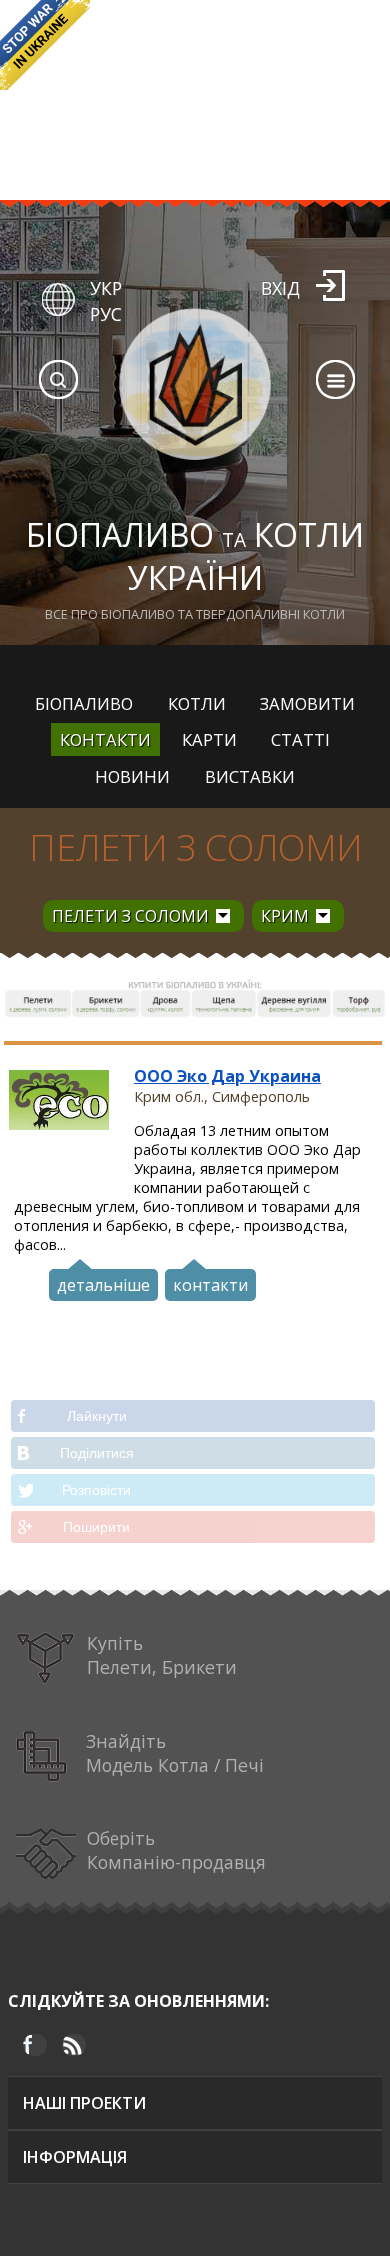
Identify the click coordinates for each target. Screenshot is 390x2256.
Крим (285, 916)
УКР (106, 288)
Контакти (105, 739)
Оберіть (176, 1850)
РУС (106, 314)
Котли (197, 703)
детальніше (103, 1285)
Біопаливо (84, 703)
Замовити (307, 703)
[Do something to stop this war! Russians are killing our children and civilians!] (45, 45)
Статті (300, 739)
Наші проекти (84, 2103)
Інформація (75, 2157)
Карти (209, 739)
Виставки (250, 776)
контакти (210, 1285)
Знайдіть (175, 1753)
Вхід (280, 288)
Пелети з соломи (195, 847)
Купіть (162, 1655)
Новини (132, 776)
